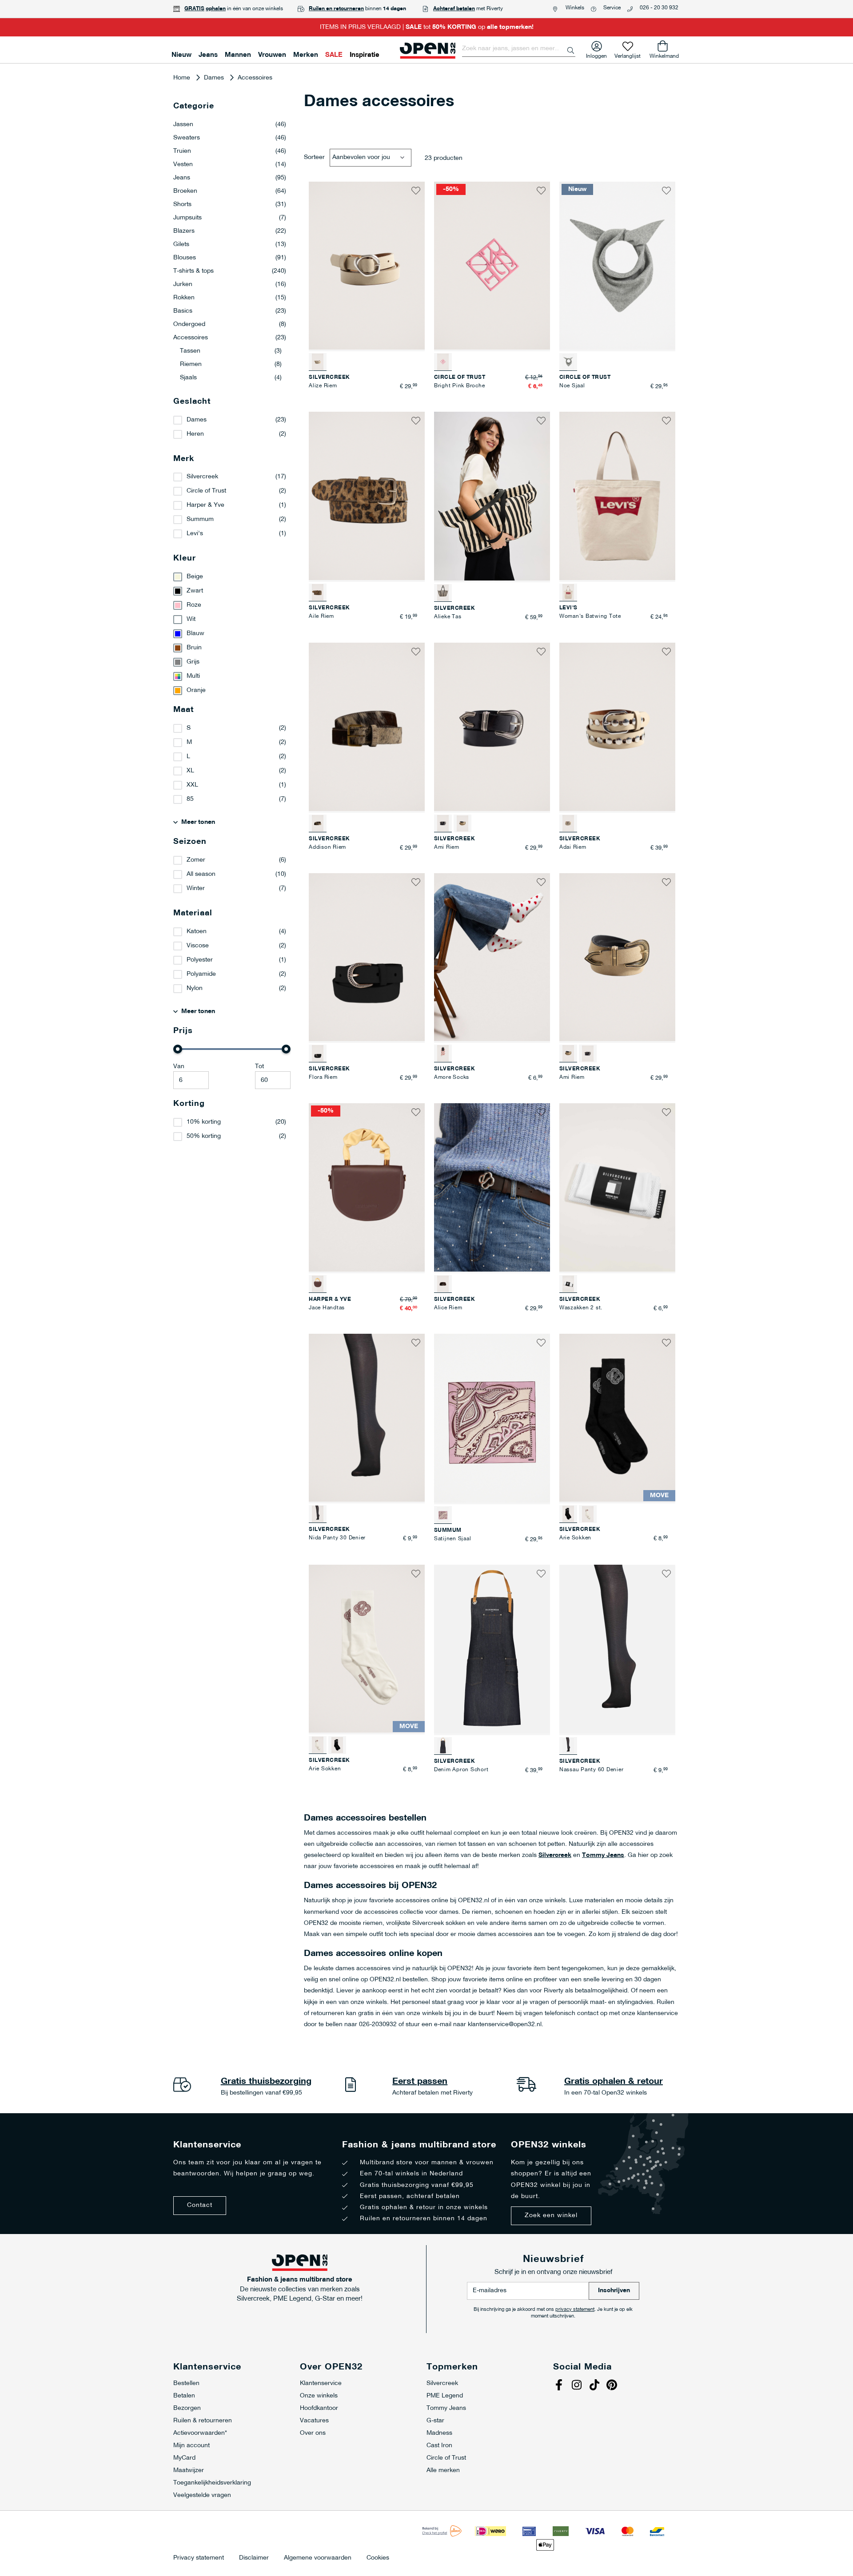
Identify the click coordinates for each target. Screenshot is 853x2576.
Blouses (230, 258)
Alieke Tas (448, 617)
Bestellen (186, 2383)
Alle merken (443, 2471)
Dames (215, 78)
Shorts (230, 205)
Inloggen (596, 54)
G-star (435, 2421)
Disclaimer (254, 2558)
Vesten (230, 165)
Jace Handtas (327, 1308)
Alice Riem (448, 1308)
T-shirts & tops (230, 271)
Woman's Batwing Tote (590, 616)
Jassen (230, 125)
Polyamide (201, 974)
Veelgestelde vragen (202, 2495)
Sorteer (314, 157)
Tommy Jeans (603, 1855)
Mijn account (191, 2446)
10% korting (204, 1122)
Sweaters (230, 138)
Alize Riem (323, 386)
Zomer (196, 860)
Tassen (231, 351)
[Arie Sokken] (588, 1514)
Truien (230, 151)
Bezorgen (187, 2408)
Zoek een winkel (551, 2216)
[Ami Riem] (462, 823)
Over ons (313, 2433)
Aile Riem (321, 616)
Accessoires (230, 338)
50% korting (204, 1136)
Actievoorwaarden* (200, 2433)
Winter (196, 888)
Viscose (198, 946)
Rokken (230, 298)
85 (190, 799)
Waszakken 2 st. (581, 1308)
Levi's (195, 534)
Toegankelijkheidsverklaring (212, 2483)
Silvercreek (555, 1855)
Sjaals (231, 378)
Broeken (230, 191)
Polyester (200, 960)
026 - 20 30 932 (659, 8)
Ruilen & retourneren (203, 2421)
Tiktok (595, 2386)
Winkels (575, 8)
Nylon (195, 988)
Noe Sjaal (572, 386)
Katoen (197, 932)
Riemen (231, 364)
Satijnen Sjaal (453, 1539)
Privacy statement (199, 2558)
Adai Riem (573, 847)
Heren (195, 434)
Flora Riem (323, 1077)
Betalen (184, 2396)
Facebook (560, 2386)
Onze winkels (319, 2396)
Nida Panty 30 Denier (337, 1538)
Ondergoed (230, 324)
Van (179, 1067)
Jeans (230, 178)
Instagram (578, 2386)
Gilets (230, 244)
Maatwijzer (189, 2471)
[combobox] (519, 49)
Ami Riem (447, 847)
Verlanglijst (628, 54)
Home (183, 78)
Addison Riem (327, 847)
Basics (230, 311)
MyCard (184, 2458)
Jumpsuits (230, 218)
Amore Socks (452, 1077)
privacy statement (575, 2310)
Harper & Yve (205, 505)
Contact (200, 2205)
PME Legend (445, 2396)
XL (190, 771)
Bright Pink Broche (460, 386)
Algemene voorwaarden (318, 2558)
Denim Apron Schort (461, 1770)
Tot (259, 1067)
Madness (439, 2433)
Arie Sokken (575, 1538)
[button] (416, 191)
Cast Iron (439, 2446)
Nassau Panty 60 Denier (592, 1770)
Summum (200, 519)
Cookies (378, 2558)
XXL (192, 785)
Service (612, 8)
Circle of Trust (206, 491)
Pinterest (613, 2386)
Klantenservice (321, 2383)
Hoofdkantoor (319, 2408)
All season (201, 874)
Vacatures (314, 2421)
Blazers (230, 231)
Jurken (230, 284)
